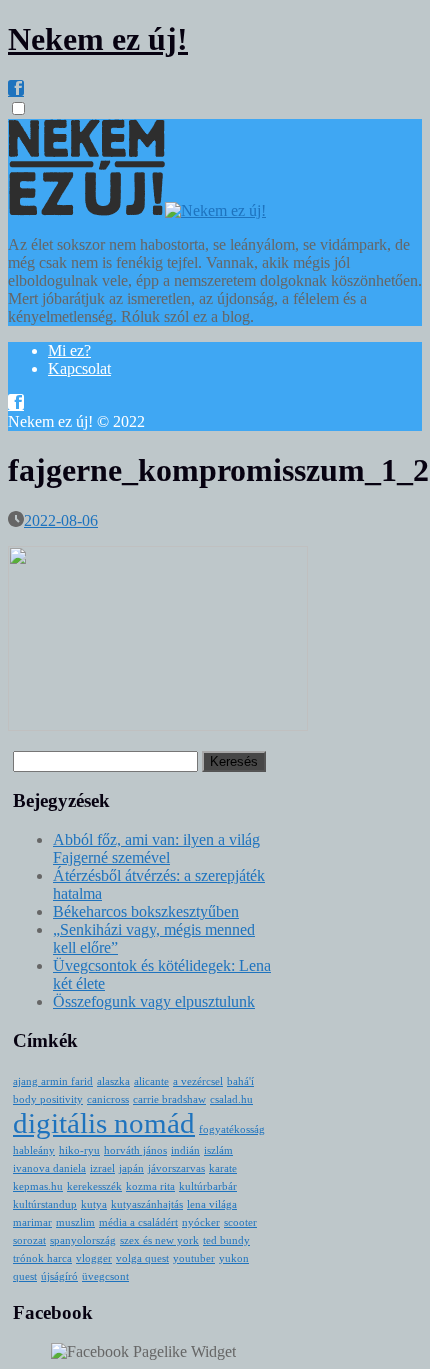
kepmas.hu (38, 1186)
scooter (240, 1222)
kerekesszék (94, 1186)
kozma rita (150, 1186)
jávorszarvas (176, 1168)
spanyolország (83, 1240)
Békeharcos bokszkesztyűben (146, 911)
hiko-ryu (79, 1150)
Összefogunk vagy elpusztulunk (154, 1001)
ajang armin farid (53, 1081)
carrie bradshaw (169, 1099)
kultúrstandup (45, 1204)
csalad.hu (231, 1099)
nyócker (201, 1222)
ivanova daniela (49, 1168)
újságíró (59, 1276)
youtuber (194, 1258)
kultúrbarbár (208, 1186)
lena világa (212, 1204)
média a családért (138, 1222)
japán (131, 1168)
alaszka (113, 1081)
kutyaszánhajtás (147, 1204)
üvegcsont (105, 1276)
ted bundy (226, 1240)
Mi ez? (69, 350)
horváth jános (135, 1150)
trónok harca (42, 1258)
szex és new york (159, 1240)
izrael (102, 1168)
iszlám (218, 1150)
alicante (151, 1081)
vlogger (94, 1258)
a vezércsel (198, 1081)
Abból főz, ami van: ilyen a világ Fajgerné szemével (156, 848)
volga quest (142, 1258)
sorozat (29, 1240)
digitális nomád (104, 1123)
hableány (34, 1150)
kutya (94, 1204)
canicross (108, 1099)
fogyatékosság (232, 1129)
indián (185, 1150)
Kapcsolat (79, 368)
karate (223, 1168)
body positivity (48, 1099)
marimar (32, 1222)
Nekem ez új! (98, 39)
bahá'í (240, 1081)
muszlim (75, 1222)
